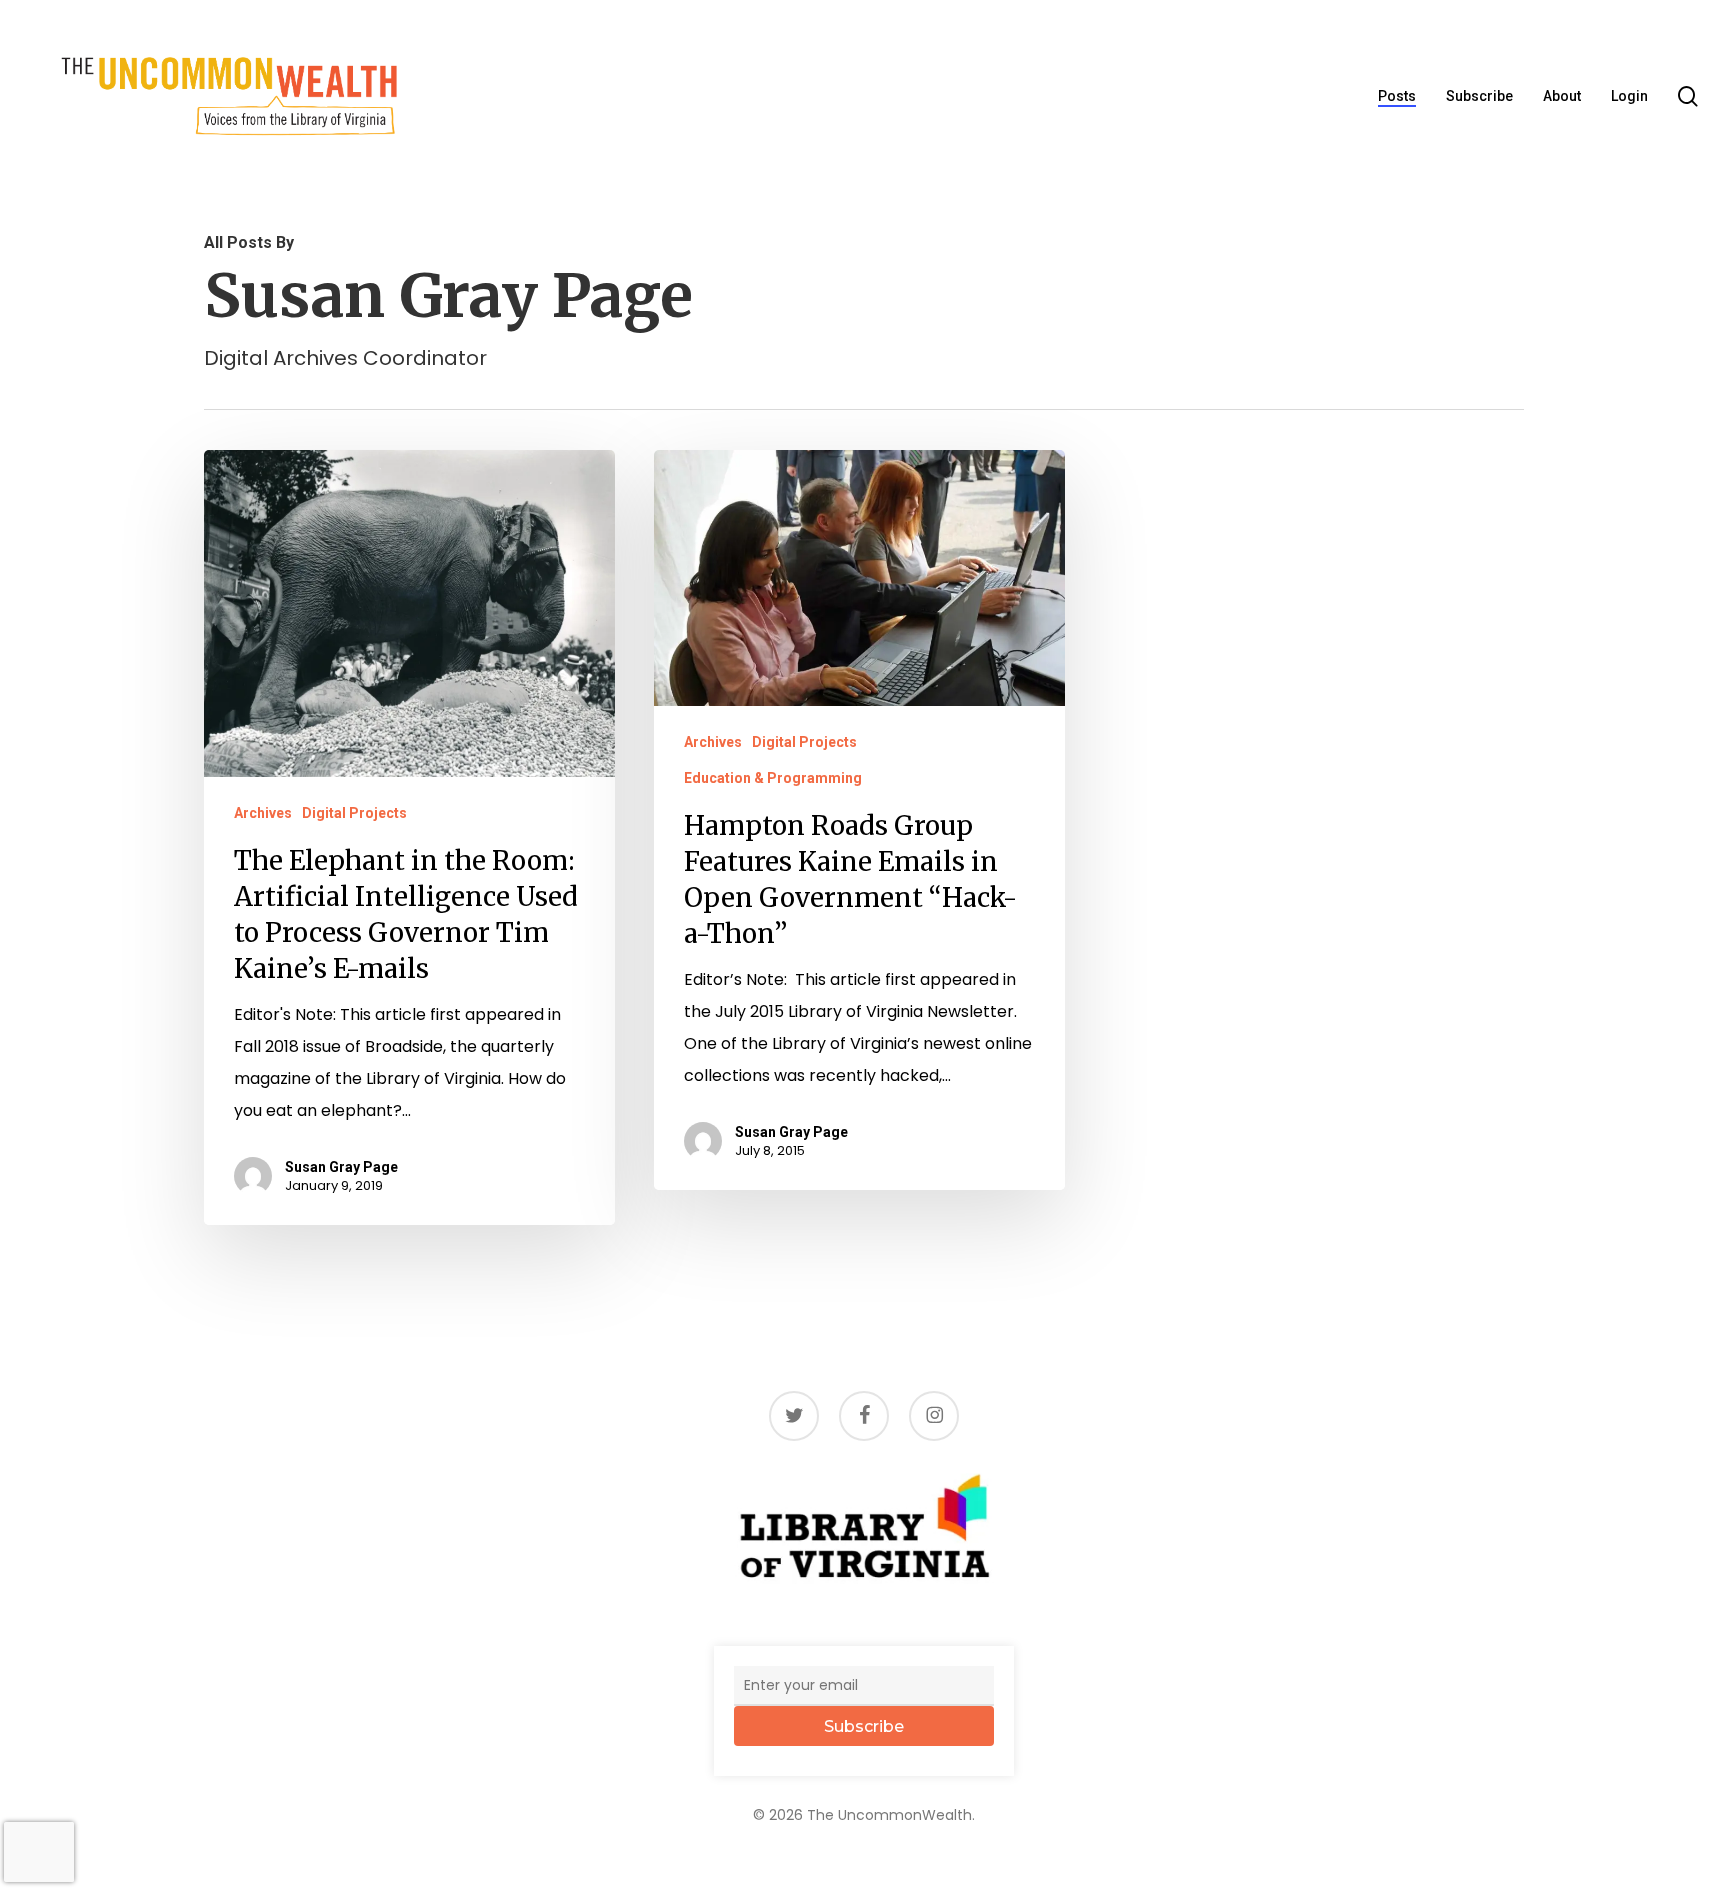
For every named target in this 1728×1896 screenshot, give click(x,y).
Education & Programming (773, 778)
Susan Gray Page (341, 1167)
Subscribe (864, 1726)
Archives (263, 813)
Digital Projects (354, 813)
